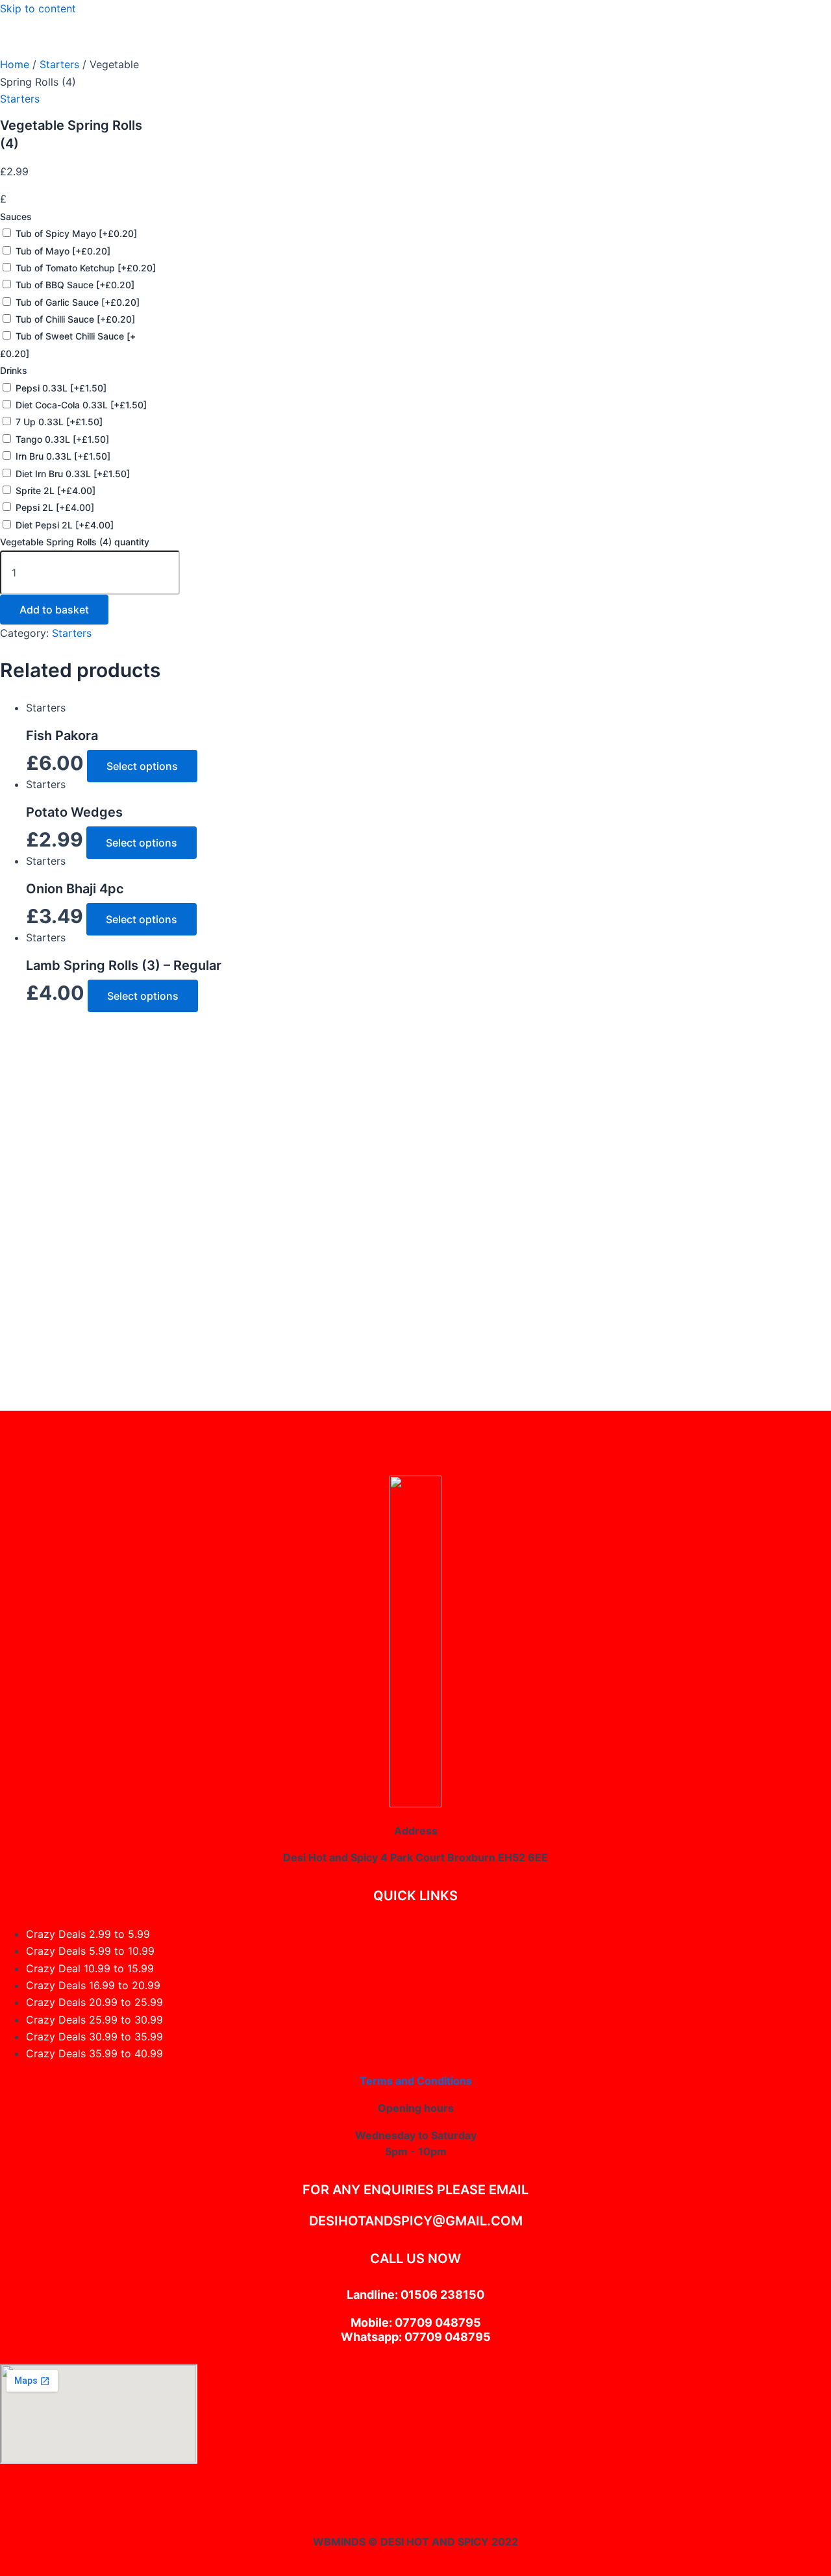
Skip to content (38, 8)
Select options (142, 766)
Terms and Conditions (416, 2081)
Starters (59, 64)
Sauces (16, 217)
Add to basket (54, 610)
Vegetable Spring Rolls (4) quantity (75, 542)
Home (15, 64)
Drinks (14, 370)
